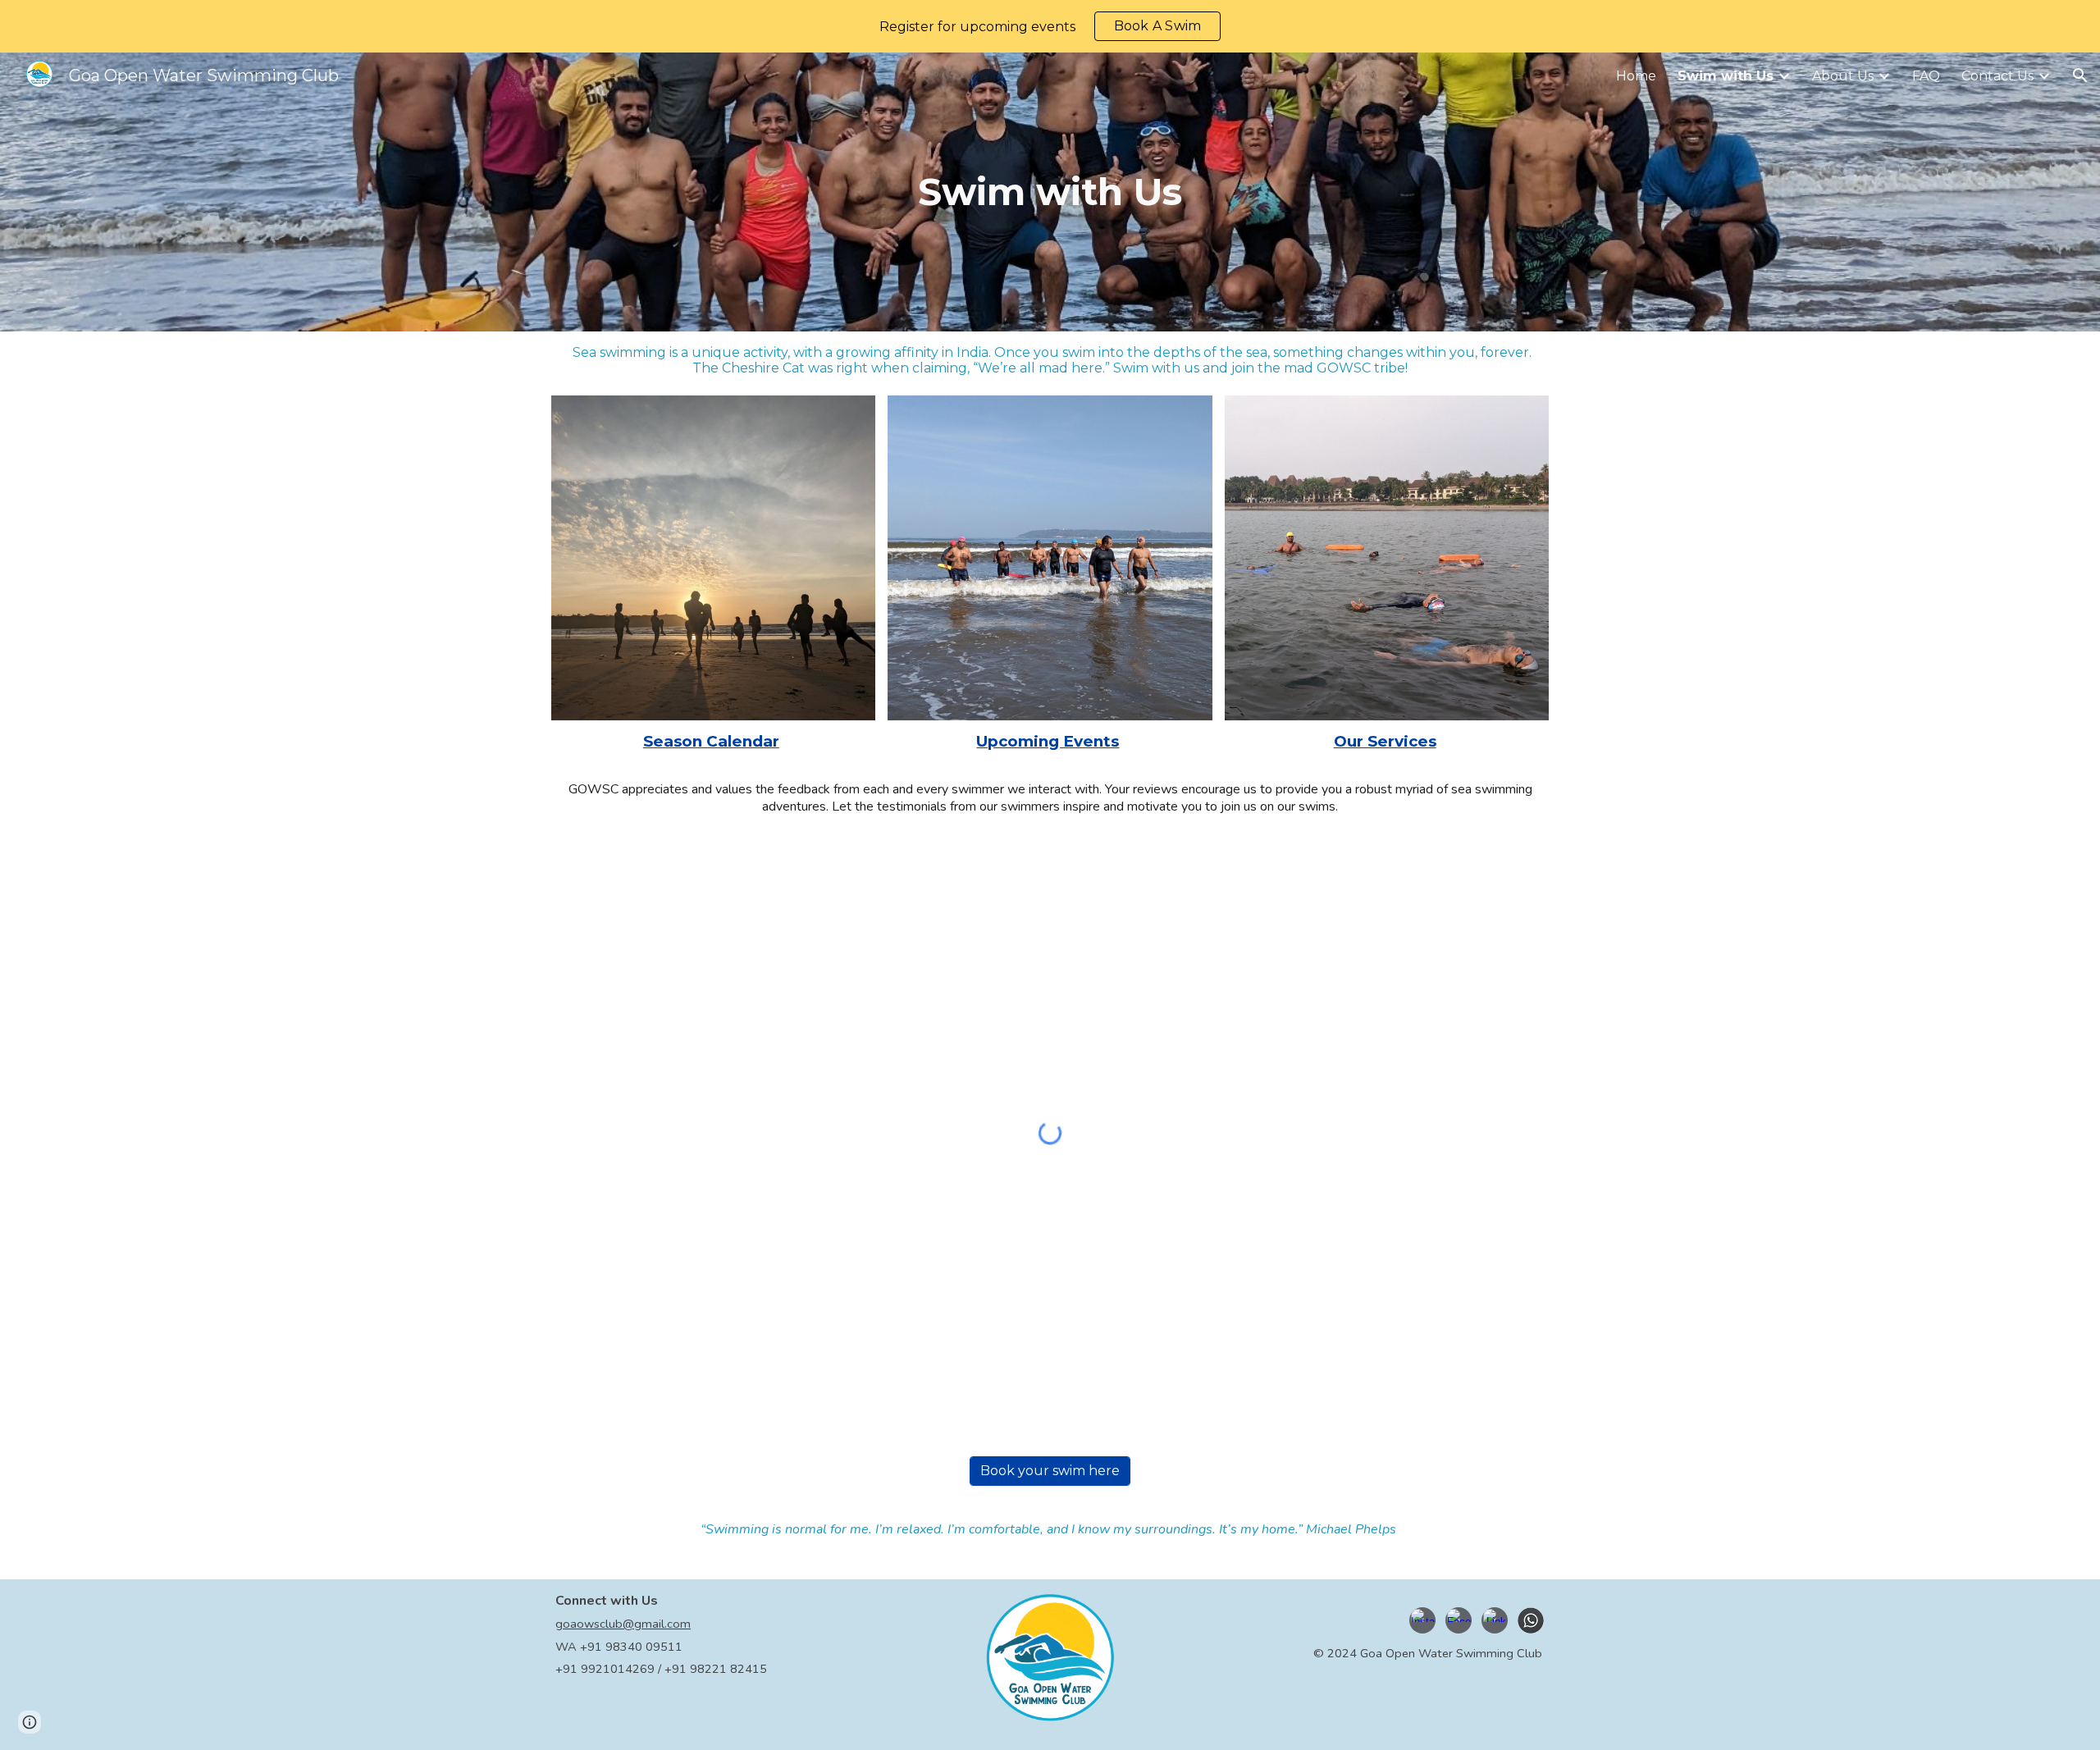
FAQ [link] (1926, 76)
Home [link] (1636, 76)
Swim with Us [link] (1726, 76)
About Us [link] (1843, 76)
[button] (2080, 75)
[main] (1050, 192)
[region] (1050, 26)
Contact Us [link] (1997, 76)
